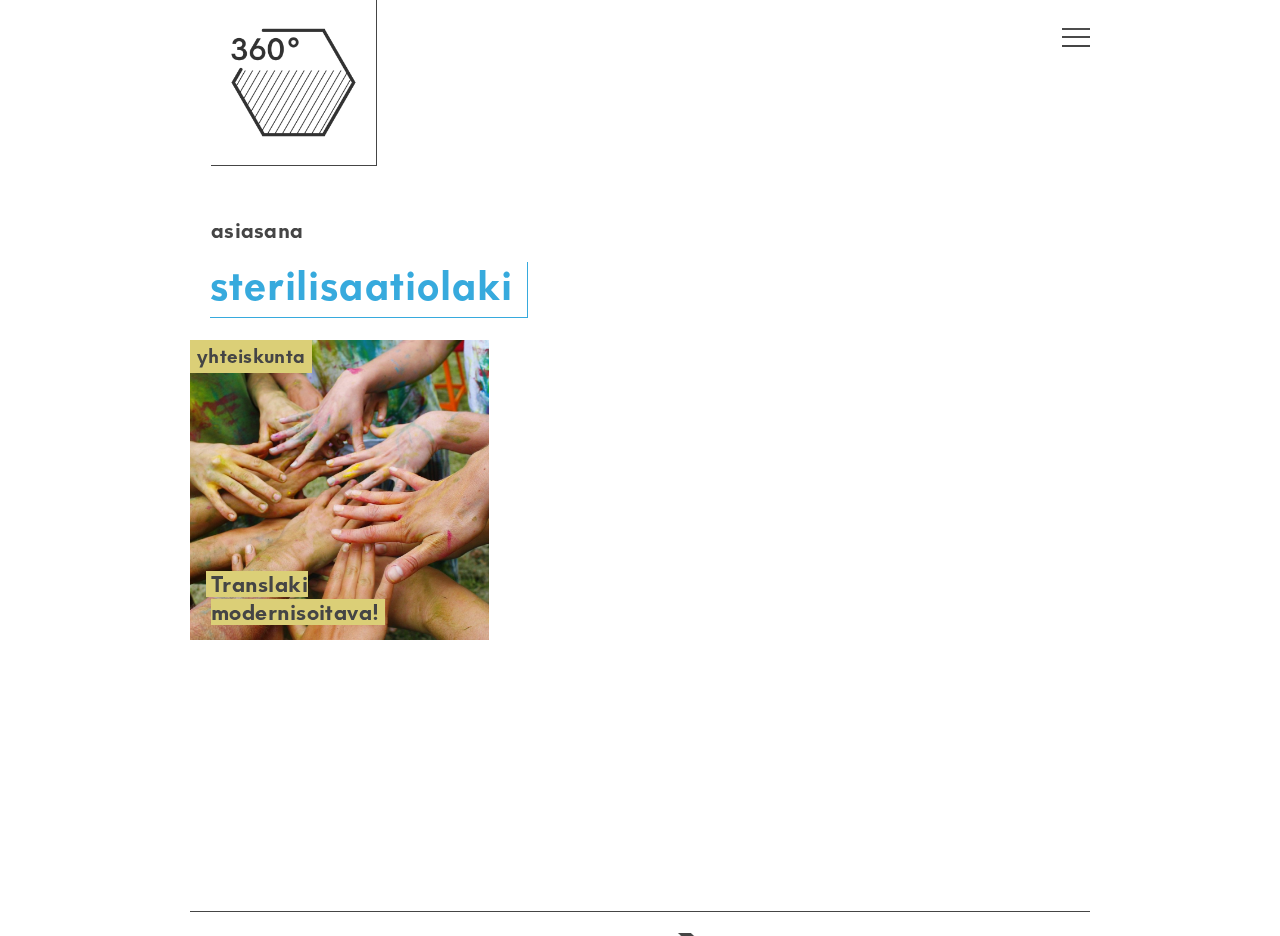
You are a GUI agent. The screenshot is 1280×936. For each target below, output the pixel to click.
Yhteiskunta (251, 356)
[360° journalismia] (293, 160)
